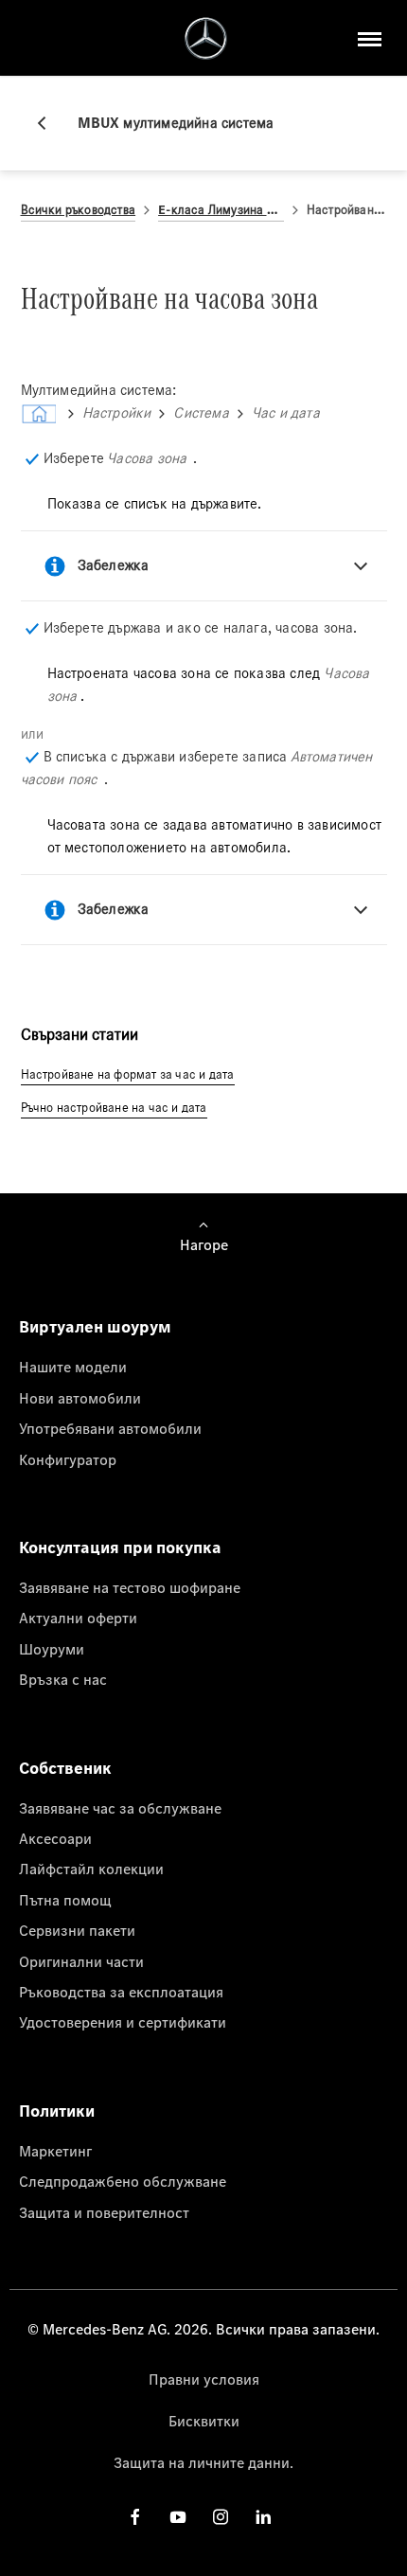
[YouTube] (178, 2516)
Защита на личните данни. (203, 2462)
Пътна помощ (65, 1900)
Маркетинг (55, 2151)
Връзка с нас (63, 1679)
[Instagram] (221, 2516)
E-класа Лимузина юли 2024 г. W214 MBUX (221, 210)
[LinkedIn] (263, 2516)
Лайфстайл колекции (91, 1869)
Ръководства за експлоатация (121, 1992)
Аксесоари (55, 1838)
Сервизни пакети (77, 1930)
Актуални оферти (78, 1618)
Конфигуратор (68, 1459)
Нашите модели (73, 1367)
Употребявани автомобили (110, 1428)
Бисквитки (204, 2421)
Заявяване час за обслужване (120, 1808)
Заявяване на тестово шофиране (130, 1587)
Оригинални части (81, 1961)
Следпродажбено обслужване (123, 2181)
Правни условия (204, 2379)
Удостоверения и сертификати (123, 2022)
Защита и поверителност (104, 2212)
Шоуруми (52, 1649)
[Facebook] (135, 2516)
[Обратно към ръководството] (49, 123)
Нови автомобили (80, 1398)
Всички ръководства (79, 210)
